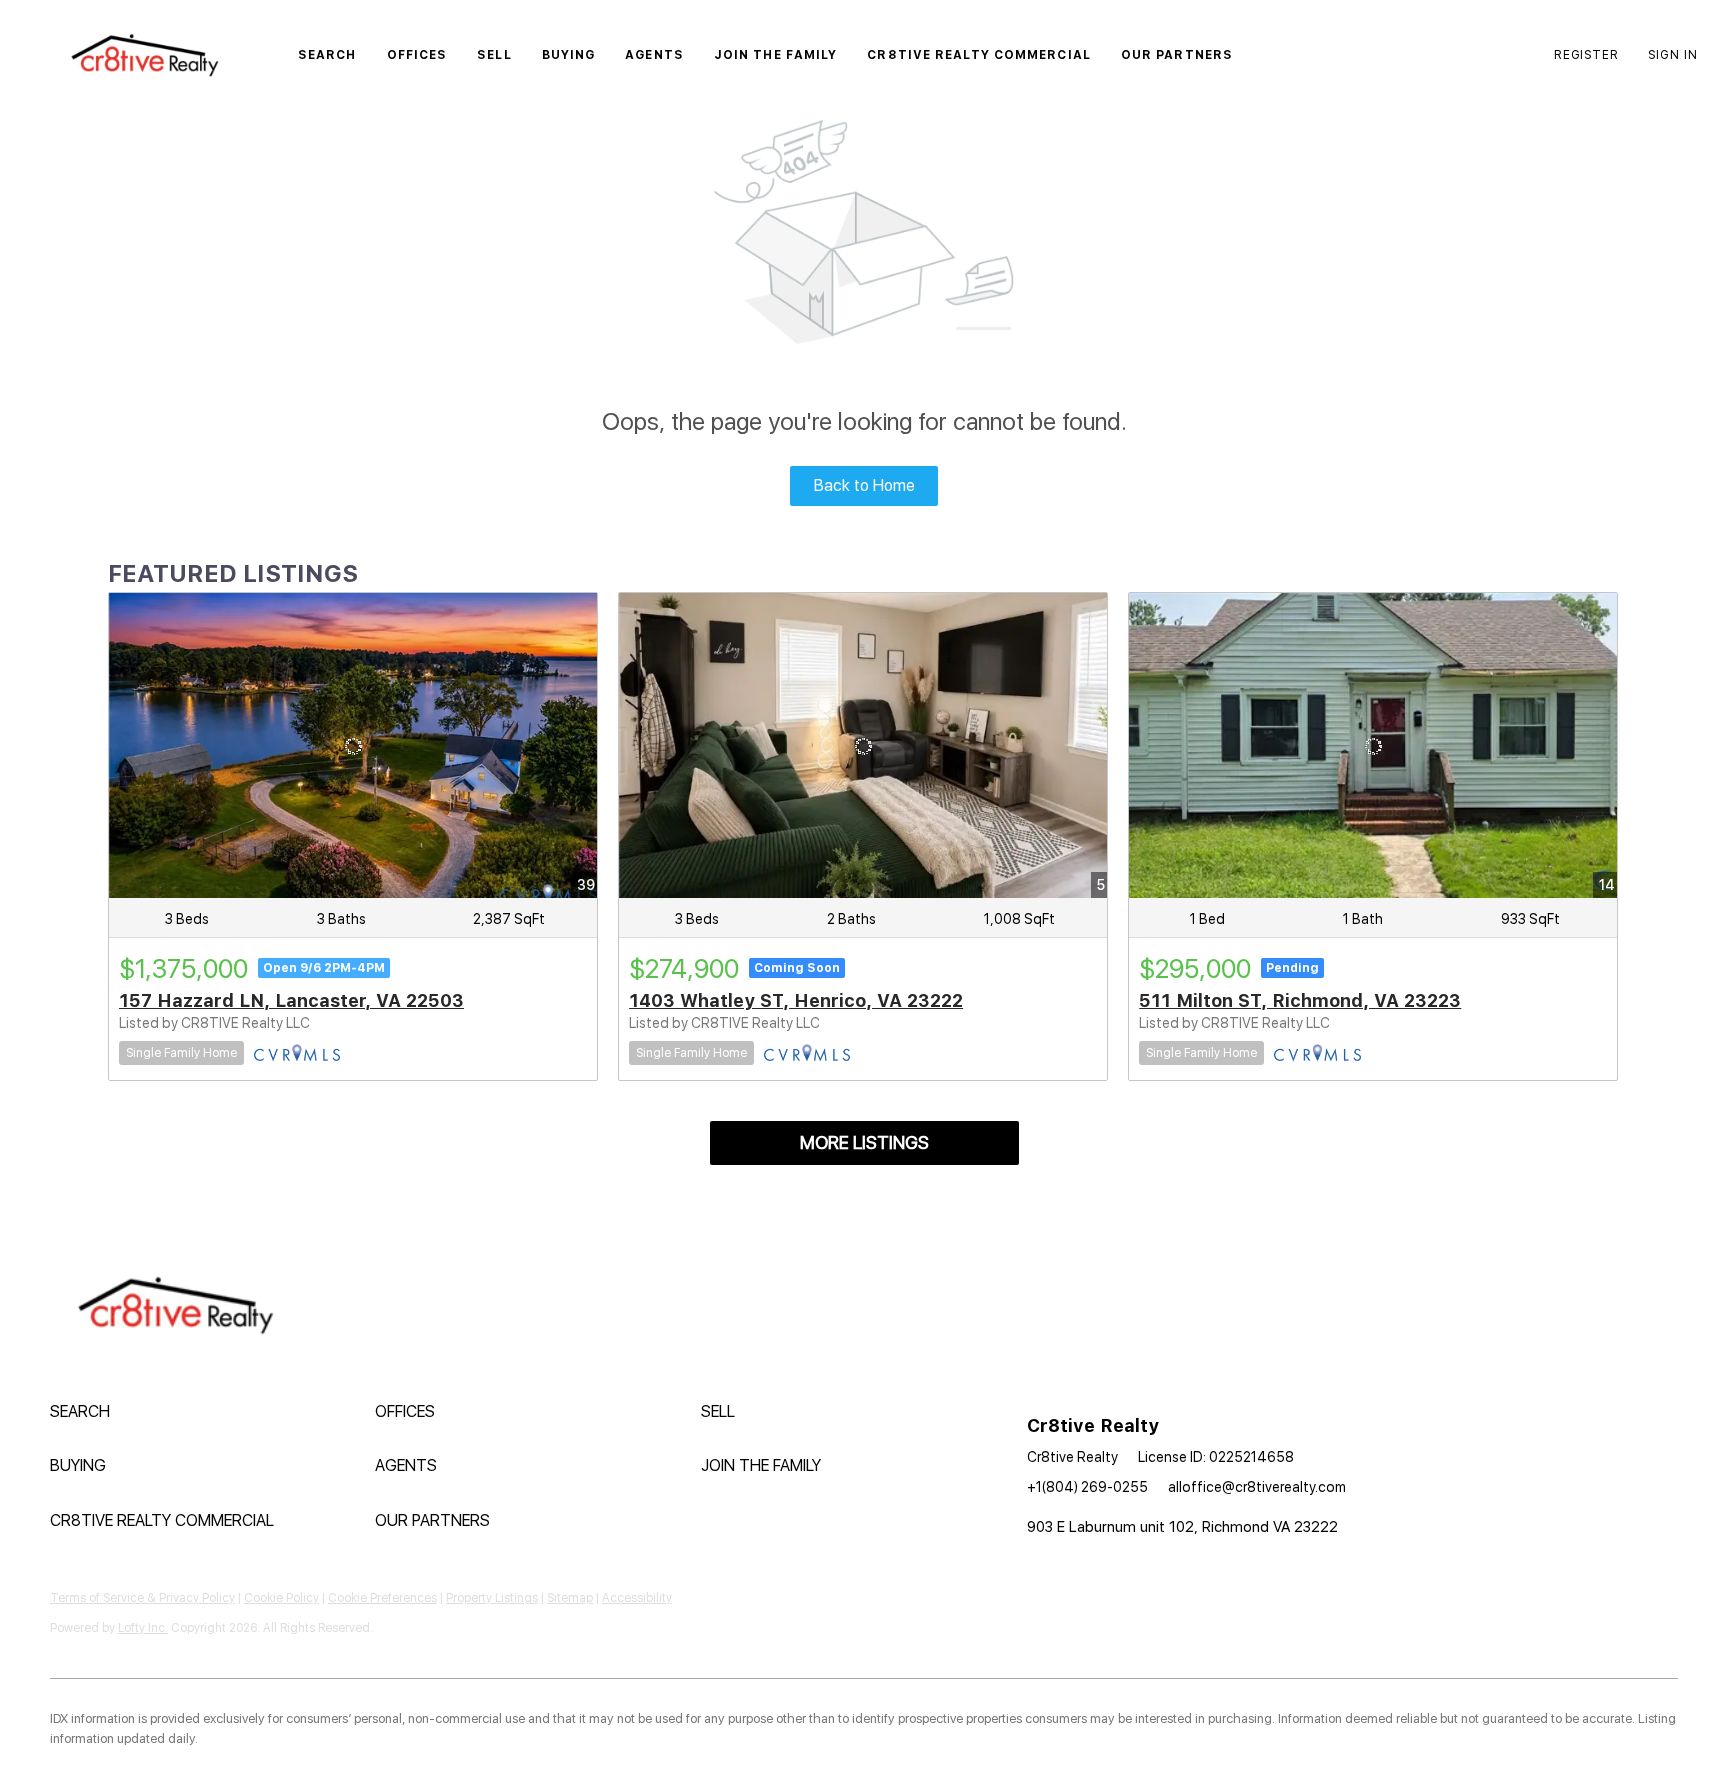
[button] (144, 55)
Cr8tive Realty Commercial (979, 55)
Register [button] (1586, 55)
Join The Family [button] (776, 55)
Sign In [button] (1673, 55)
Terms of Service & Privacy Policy (142, 1598)
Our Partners (1177, 55)
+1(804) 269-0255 (1087, 1487)
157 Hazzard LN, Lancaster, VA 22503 (291, 1000)
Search (327, 55)
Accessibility (637, 1598)
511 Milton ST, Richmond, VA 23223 (1300, 1000)
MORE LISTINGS (864, 1142)
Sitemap (570, 1598)
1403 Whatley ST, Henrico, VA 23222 (796, 1000)
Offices (417, 55)
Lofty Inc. (143, 1628)
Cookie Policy (281, 1598)
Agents (654, 55)
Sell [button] (494, 55)
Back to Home (864, 485)
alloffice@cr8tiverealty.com (1257, 1487)
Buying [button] (569, 55)
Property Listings (492, 1598)
